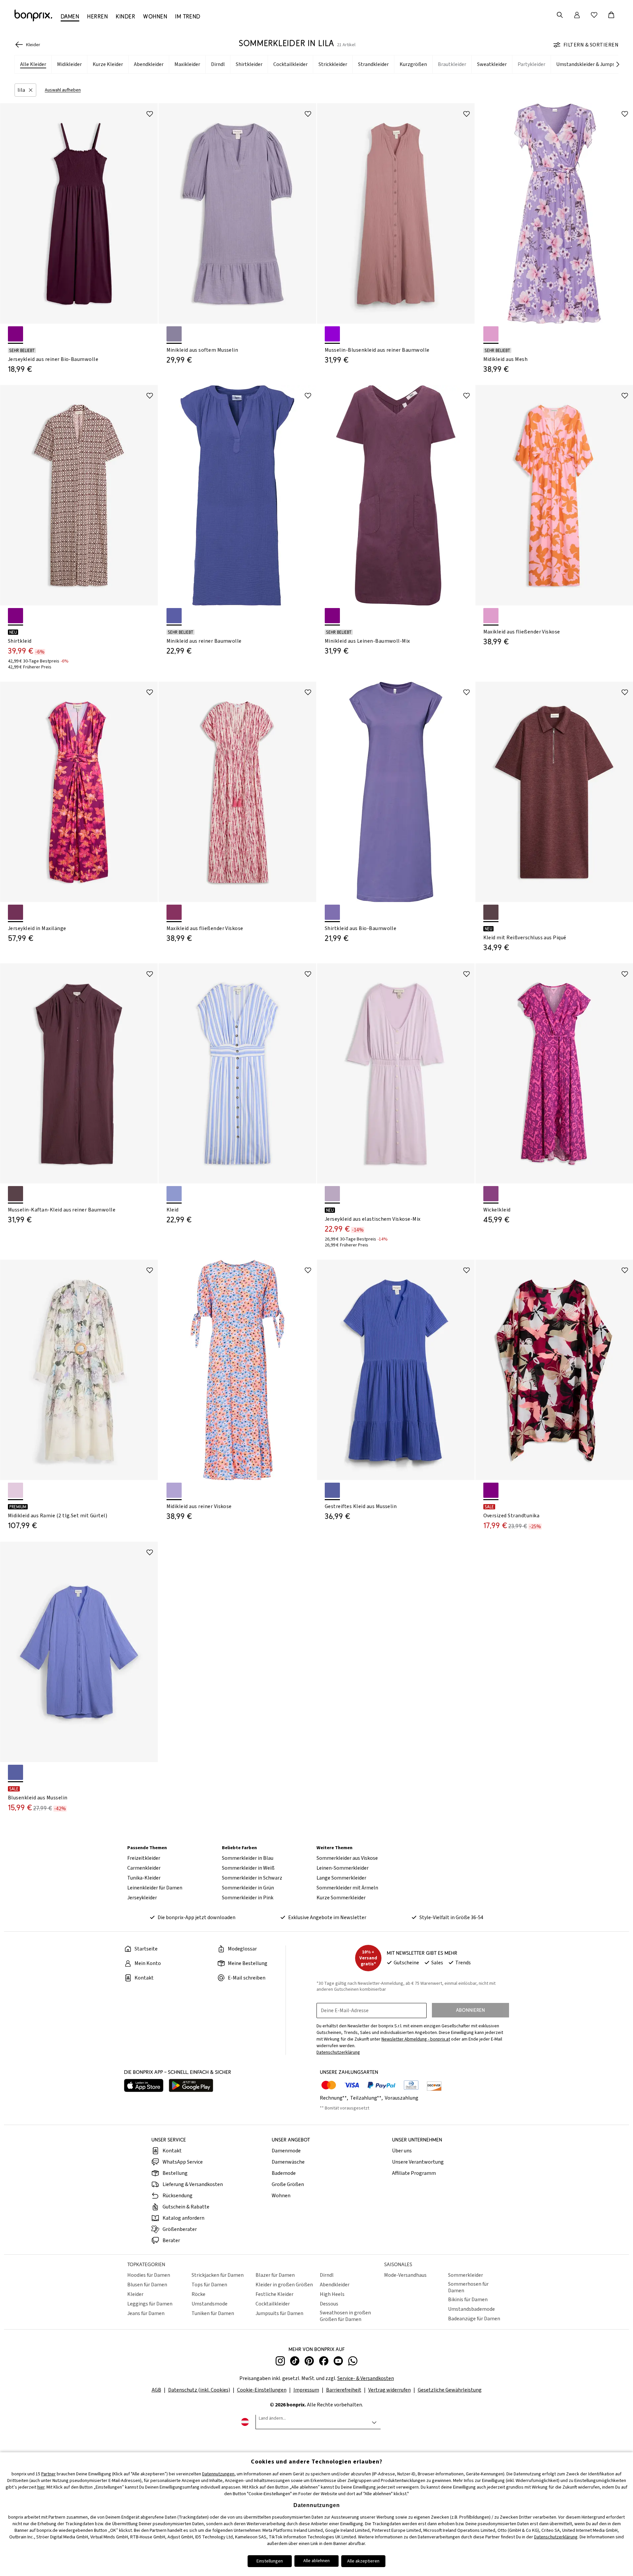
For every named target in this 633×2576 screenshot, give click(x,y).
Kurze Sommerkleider (341, 1898)
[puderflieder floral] (15, 1490)
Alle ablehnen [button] (316, 2561)
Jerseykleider (142, 1898)
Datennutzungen (218, 2474)
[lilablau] (15, 1772)
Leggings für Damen (150, 2304)
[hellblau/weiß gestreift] (174, 1194)
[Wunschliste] (594, 15)
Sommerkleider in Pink (248, 1898)
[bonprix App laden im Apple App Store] (144, 2086)
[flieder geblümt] (491, 334)
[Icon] (150, 114)
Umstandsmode (210, 2304)
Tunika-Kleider (144, 1878)
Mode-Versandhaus (405, 2275)
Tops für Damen (209, 2285)
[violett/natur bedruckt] (174, 912)
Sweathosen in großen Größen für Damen (345, 2316)
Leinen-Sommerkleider (343, 1868)
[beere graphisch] (491, 1490)
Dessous (329, 2304)
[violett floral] (15, 912)
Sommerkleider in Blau (248, 1858)
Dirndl (327, 2275)
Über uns (402, 2151)
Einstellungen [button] (270, 2561)
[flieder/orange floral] (491, 616)
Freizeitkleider (144, 1858)
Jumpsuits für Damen (279, 2313)
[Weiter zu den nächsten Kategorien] (618, 65)
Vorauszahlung (402, 2098)
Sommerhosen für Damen (468, 2287)
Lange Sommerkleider (341, 1878)
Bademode (284, 2173)
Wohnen (281, 2196)
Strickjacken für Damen (218, 2275)
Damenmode (286, 2151)
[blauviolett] (174, 616)
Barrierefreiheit (344, 2390)
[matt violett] (332, 334)
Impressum (306, 2390)
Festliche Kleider (274, 2294)
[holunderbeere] (15, 334)
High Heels (332, 2294)
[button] (25, 90)
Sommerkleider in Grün (248, 1888)
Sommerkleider (466, 2275)
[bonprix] (33, 16)
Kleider (135, 2294)
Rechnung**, (334, 2098)
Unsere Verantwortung (418, 2162)
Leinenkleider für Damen (155, 1888)
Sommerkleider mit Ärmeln (347, 1888)
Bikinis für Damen (468, 2300)
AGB (156, 2390)
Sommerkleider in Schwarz (252, 1878)
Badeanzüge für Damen (474, 2319)
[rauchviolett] (174, 334)
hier (41, 2487)
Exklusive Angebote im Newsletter (327, 1917)
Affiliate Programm (414, 2173)
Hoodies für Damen (149, 2275)
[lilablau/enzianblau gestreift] (332, 1490)
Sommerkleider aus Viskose (347, 1858)
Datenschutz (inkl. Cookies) (199, 2390)
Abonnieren (470, 2010)
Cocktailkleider (273, 2304)
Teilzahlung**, (367, 2098)
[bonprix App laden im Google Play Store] (191, 2086)
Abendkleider (335, 2285)
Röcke (198, 2294)
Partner (48, 2474)
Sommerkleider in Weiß (248, 1868)
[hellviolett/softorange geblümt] (174, 1490)
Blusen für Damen (147, 2285)
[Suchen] (560, 15)
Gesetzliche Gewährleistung (450, 2390)
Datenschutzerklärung (556, 2537)
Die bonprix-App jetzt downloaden (196, 1917)
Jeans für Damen (146, 2313)
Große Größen (288, 2184)
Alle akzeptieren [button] (363, 2561)
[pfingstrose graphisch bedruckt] (491, 1194)
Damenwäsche (288, 2162)
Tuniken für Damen (213, 2313)
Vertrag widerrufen (390, 2390)
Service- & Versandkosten (366, 2378)
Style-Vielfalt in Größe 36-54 (451, 1917)
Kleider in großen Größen (284, 2285)
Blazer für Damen (275, 2275)
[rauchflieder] (332, 1194)
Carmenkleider (144, 1868)
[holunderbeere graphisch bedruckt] (15, 616)
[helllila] (332, 912)
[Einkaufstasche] (611, 15)
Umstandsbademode (471, 2309)
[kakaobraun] (491, 912)
